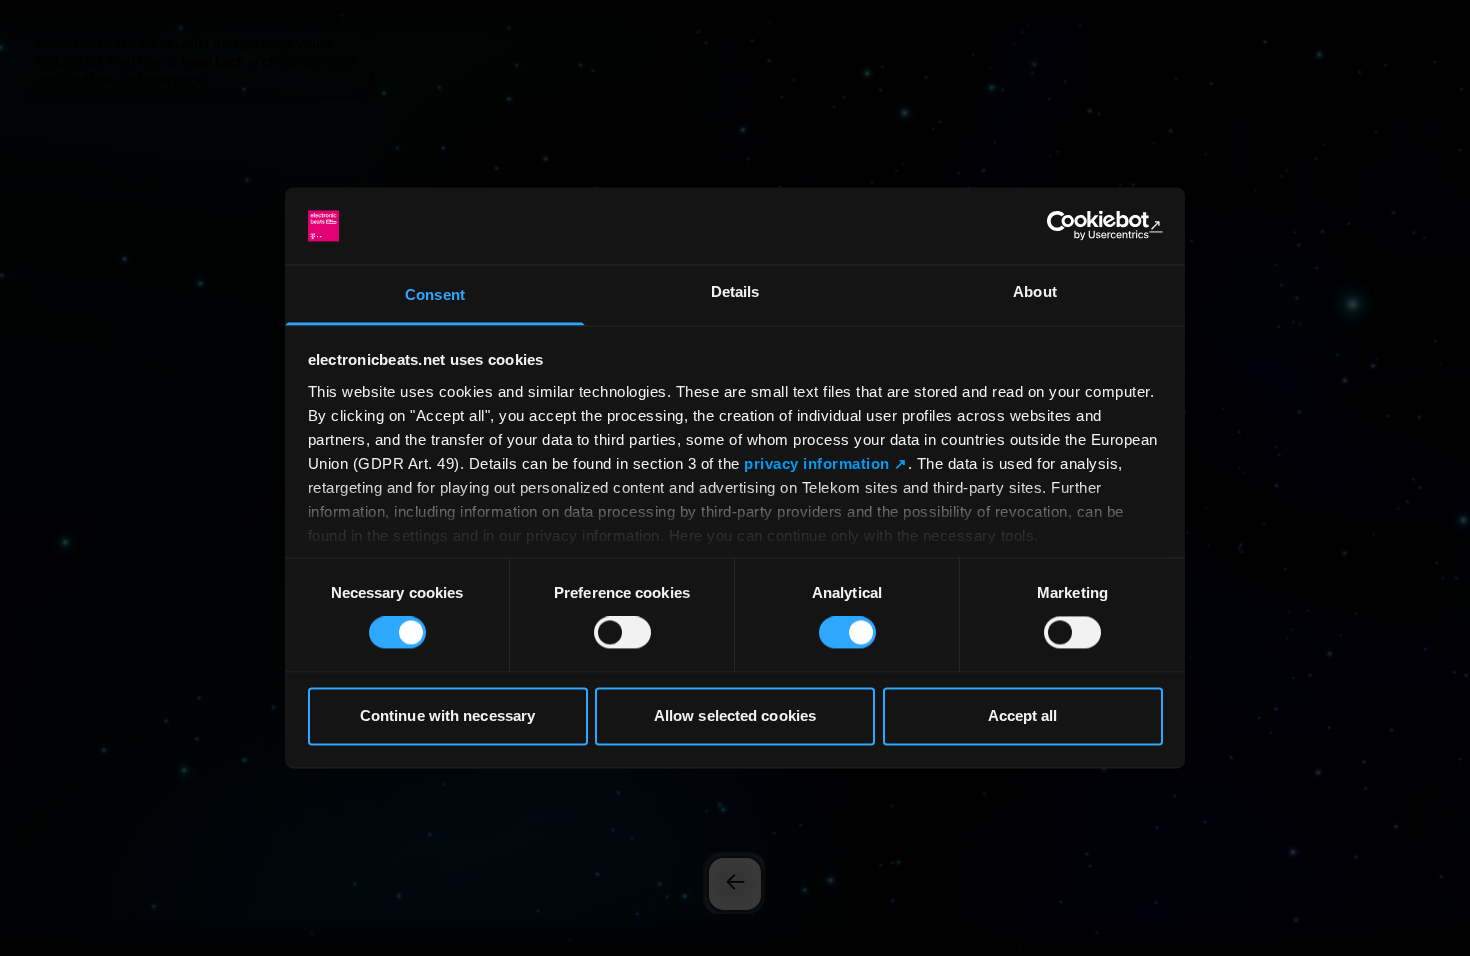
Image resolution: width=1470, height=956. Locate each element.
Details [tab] (735, 291)
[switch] (622, 633)
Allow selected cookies (735, 715)
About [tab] (1035, 291)
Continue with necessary (447, 715)
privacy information (817, 463)
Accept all (1023, 715)
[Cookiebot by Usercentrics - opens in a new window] (1075, 226)
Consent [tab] (435, 294)
